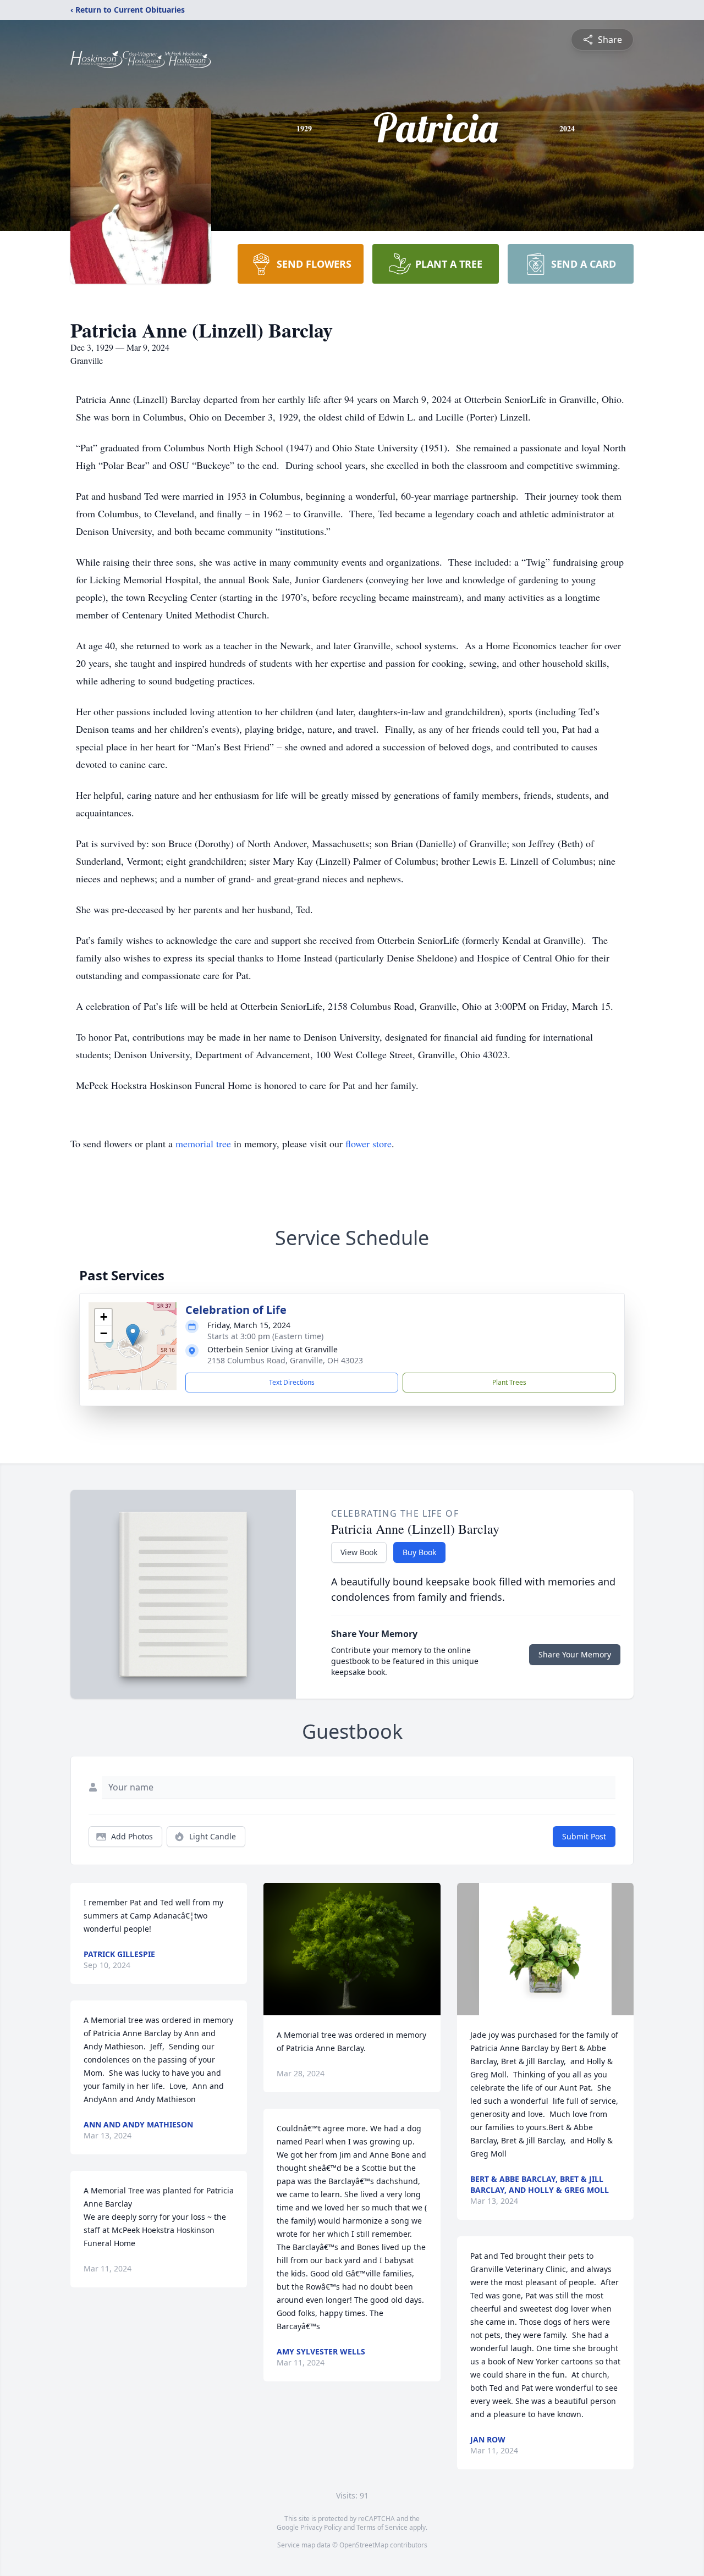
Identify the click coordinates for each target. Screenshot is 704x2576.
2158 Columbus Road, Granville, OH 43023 (285, 1360)
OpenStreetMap (364, 2545)
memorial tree (203, 1143)
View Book (359, 1552)
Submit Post (584, 1836)
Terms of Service (382, 2527)
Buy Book (419, 1552)
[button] (133, 1335)
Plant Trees (509, 1382)
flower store (369, 1143)
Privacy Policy (321, 2527)
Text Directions (292, 1382)
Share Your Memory (575, 1654)
